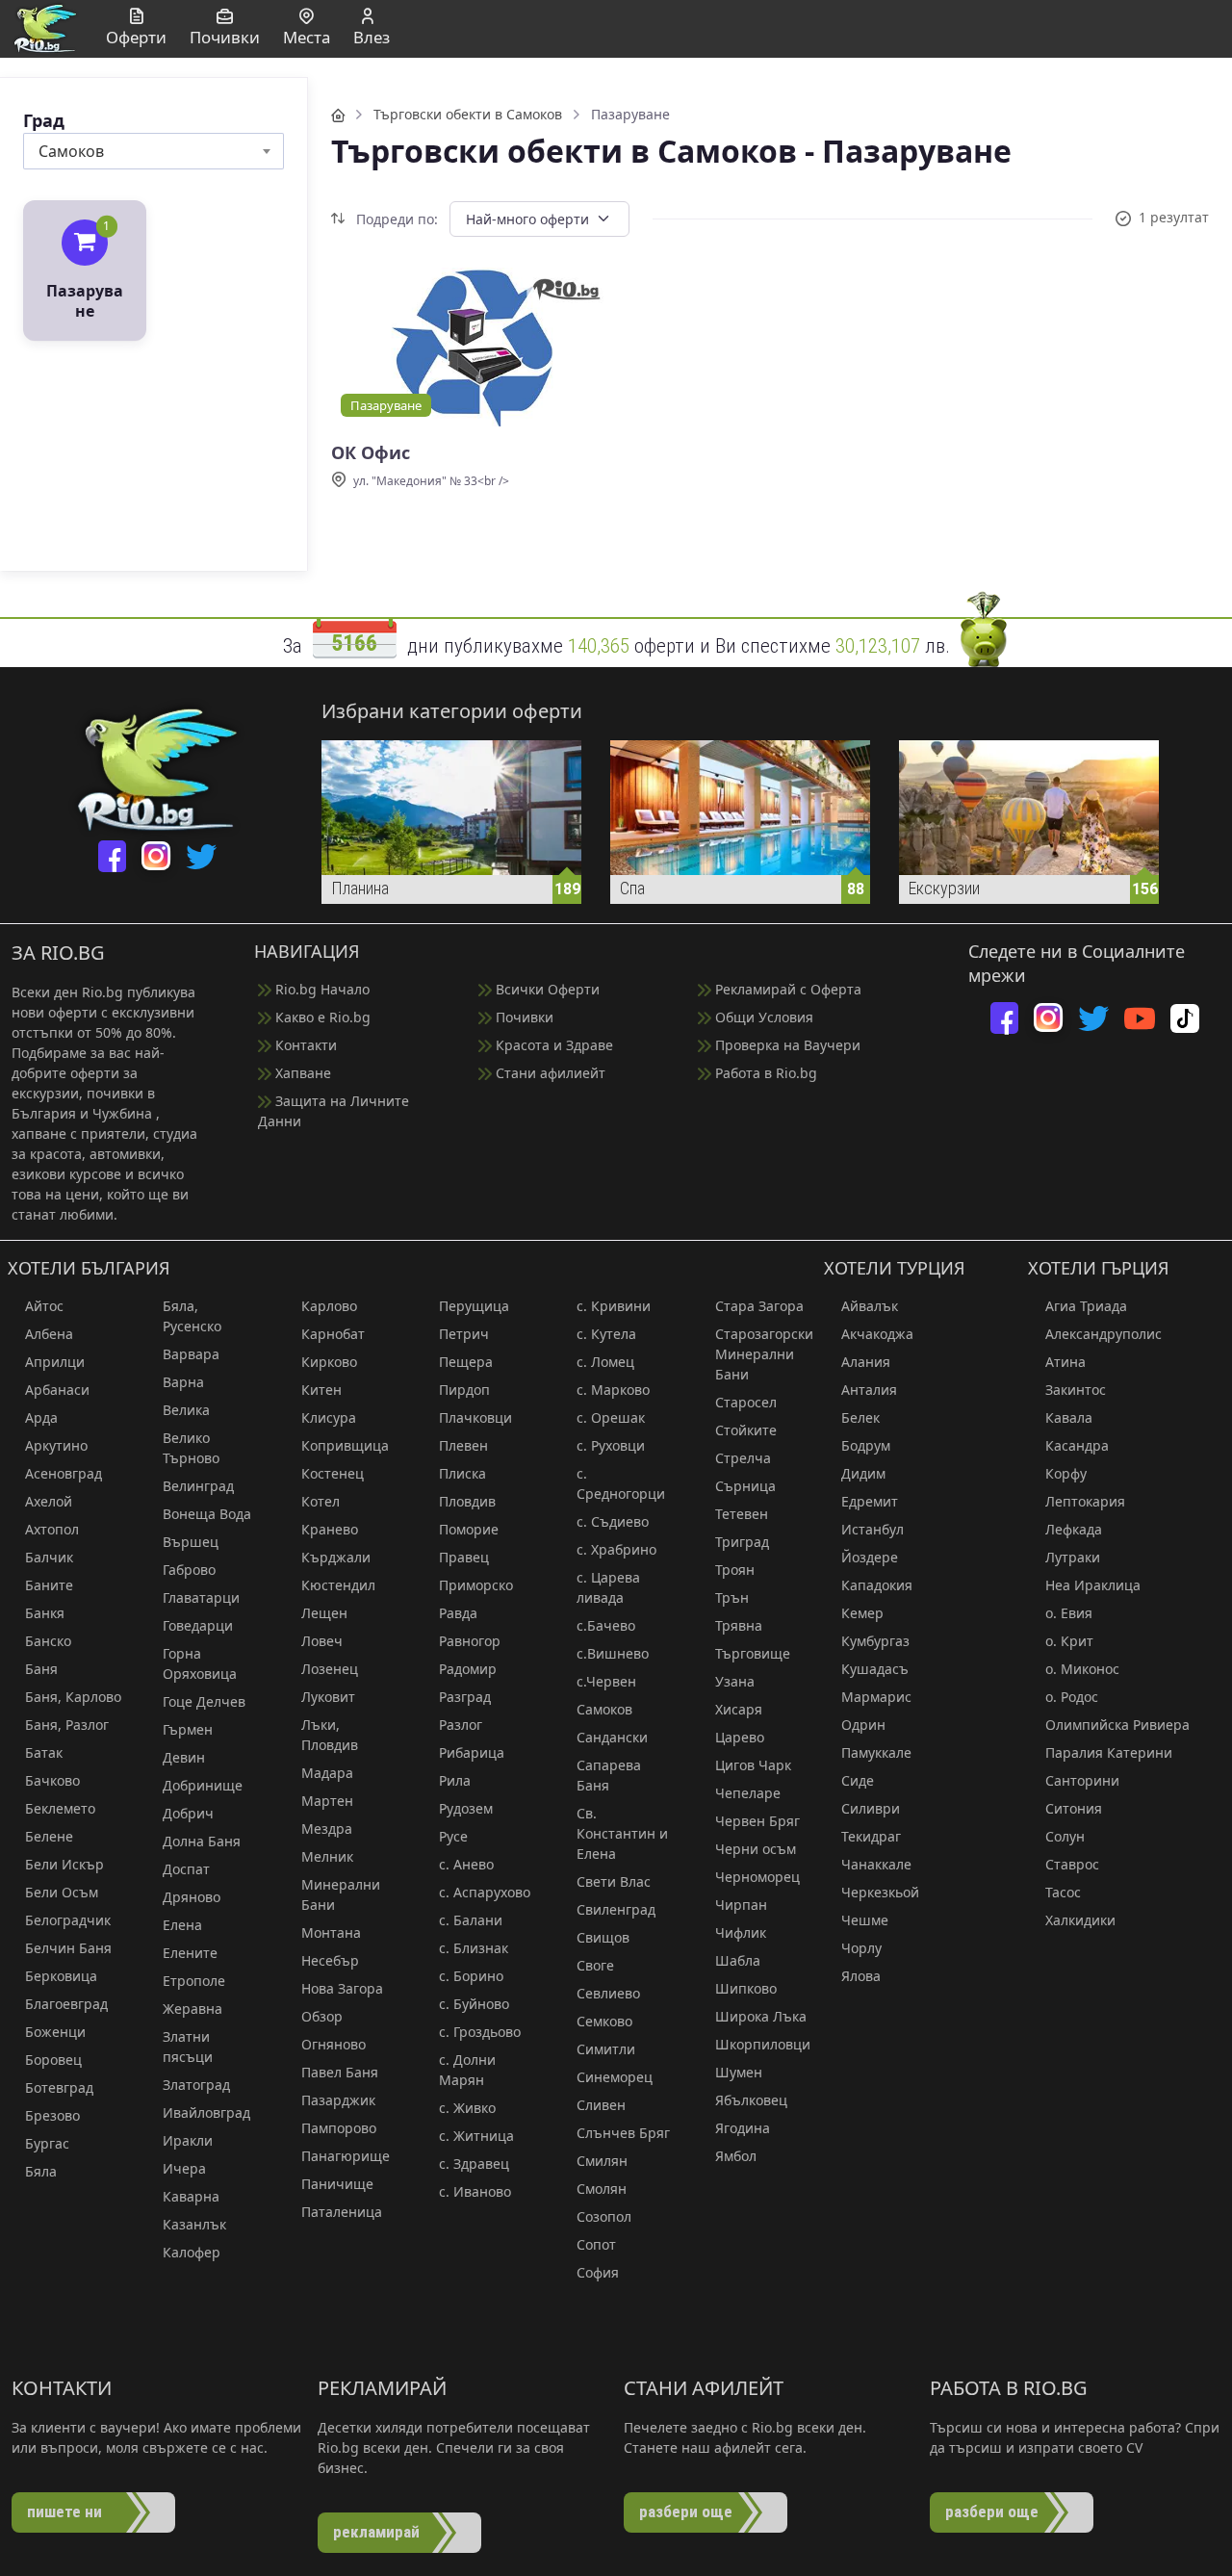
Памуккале (876, 1752)
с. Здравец (474, 2164)
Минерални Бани (341, 1894)
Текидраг (871, 1836)
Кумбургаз (875, 1641)
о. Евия (1069, 1613)
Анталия (869, 1390)
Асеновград (64, 1473)
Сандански (612, 1737)
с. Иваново (475, 2191)
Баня (41, 1669)
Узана (735, 1681)
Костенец (333, 1473)
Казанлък (194, 2224)
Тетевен (742, 1514)
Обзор (322, 2016)
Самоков (604, 1709)
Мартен (327, 1801)
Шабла (738, 1960)
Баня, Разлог (67, 1725)
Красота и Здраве (552, 1045)
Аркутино (56, 1445)
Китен (321, 1390)
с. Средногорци (621, 1483)
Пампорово (339, 2128)
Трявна (739, 1625)
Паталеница (342, 2212)
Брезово (52, 2115)
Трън (732, 1597)
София (598, 2272)
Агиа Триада (1086, 1306)
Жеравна (192, 2009)
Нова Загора (342, 1988)
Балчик (49, 1557)
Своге (595, 1965)
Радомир (468, 1669)
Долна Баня (202, 1841)
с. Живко (467, 2108)
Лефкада (1074, 1529)
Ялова (861, 1976)
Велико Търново (191, 1448)
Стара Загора (759, 1306)
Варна (183, 1382)
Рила (455, 1780)
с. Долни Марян (467, 2070)
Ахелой (49, 1501)
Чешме (865, 1920)
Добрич (188, 1813)
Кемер (862, 1613)
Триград (742, 1542)
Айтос (44, 1306)
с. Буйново (474, 2004)
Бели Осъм (62, 1892)
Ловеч (322, 1641)
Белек (860, 1417)
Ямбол (736, 2156)
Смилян (602, 2161)
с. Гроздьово (480, 2032)
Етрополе (194, 1981)
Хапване (301, 1073)
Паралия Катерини (1109, 1752)
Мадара (327, 1773)
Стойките (746, 1430)
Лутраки (1073, 1557)
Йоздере (870, 1557)
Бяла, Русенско (192, 1316)
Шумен (739, 2072)
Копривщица (345, 1445)
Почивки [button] (225, 37)
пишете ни (64, 2512)
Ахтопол (52, 1529)
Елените (190, 1953)
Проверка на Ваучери (786, 1045)
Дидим (863, 1473)
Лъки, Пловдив (330, 1735)
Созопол (604, 2216)
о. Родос (1072, 1697)
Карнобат (333, 1334)
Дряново (192, 1897)
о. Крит (1069, 1641)
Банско (48, 1641)
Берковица (61, 1976)
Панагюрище (346, 2156)
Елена (182, 1925)
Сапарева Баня (609, 1775)
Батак (44, 1752)
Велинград (198, 1486)
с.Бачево (606, 1625)
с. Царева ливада (608, 1587)
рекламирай (376, 2532)
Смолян (602, 2189)
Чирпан (741, 1905)
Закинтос (1076, 1390)
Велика (186, 1410)
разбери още (686, 2512)
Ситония (1074, 1808)
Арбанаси (57, 1390)
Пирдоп (464, 1390)
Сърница (745, 1486)
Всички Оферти (546, 989)
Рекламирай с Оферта (786, 989)
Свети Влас (614, 1881)
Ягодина (743, 2128)
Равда (458, 1613)
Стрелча (743, 1458)
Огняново (334, 2044)
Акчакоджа (877, 1334)
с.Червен (606, 1681)
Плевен (463, 1445)
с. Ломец (605, 1362)
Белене (49, 1836)
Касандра (1077, 1445)
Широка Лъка (761, 2016)
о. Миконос (1082, 1669)
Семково (604, 2021)
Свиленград (616, 1909)
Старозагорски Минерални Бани (764, 1354)
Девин (184, 1757)
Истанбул (873, 1529)
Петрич (464, 1334)
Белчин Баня (68, 1948)
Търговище (753, 1653)
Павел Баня (340, 2072)
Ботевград (59, 2087)
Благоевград (66, 2004)
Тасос (1063, 1892)
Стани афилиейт (549, 1073)
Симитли (606, 2049)
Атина (1065, 1362)
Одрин (863, 1725)
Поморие (469, 1529)
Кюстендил (338, 1585)
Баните (49, 1585)
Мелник (327, 1856)
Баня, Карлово (73, 1697)
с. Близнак (474, 1948)
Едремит (870, 1501)
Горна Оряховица (200, 1663)
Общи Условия (762, 1017)
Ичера (184, 2168)
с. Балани (471, 1920)
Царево (740, 1737)
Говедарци (198, 1625)
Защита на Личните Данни (334, 1111)
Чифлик (741, 1932)
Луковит (328, 1697)
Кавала (1069, 1417)
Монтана (331, 1932)
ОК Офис (371, 453)
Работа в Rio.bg (764, 1073)
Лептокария (1085, 1501)
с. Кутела (606, 1334)
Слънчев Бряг (623, 2133)
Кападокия (877, 1585)
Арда (41, 1417)
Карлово (329, 1306)
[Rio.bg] (45, 27)
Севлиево (608, 1993)
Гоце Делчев (204, 1701)
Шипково (746, 1988)
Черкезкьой (880, 1892)
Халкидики (1080, 1920)
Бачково (52, 1780)
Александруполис (1104, 1334)
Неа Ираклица (1093, 1585)
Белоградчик (68, 1920)
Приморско (476, 1585)
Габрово (189, 1570)
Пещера (466, 1362)
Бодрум (866, 1445)
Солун (1065, 1836)
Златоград (196, 2085)
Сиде (858, 1780)
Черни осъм (756, 1849)
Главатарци (201, 1597)
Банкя (45, 1613)
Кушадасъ (875, 1669)
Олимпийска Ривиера (1117, 1725)
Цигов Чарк (753, 1765)
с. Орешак (611, 1417)
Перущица (474, 1306)
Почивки (523, 1017)
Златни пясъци (188, 2047)
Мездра (327, 1829)
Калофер (192, 2252)
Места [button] (307, 37)
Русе (453, 1836)
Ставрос (1072, 1864)
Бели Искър (64, 1864)
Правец (464, 1557)
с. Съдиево (613, 1521)
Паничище (337, 2184)
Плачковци (475, 1417)
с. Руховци (611, 1445)
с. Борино (471, 1976)
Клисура (329, 1417)
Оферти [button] (136, 37)
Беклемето (60, 1808)
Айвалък (870, 1306)
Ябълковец (751, 2100)
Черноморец (757, 1877)
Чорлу (861, 1948)
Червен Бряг (757, 1821)
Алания (866, 1362)
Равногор (470, 1641)
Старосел (746, 1402)
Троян (735, 1570)
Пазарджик (338, 2100)
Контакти (304, 1045)
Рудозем (466, 1808)
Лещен (324, 1613)
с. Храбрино (616, 1549)
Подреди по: (395, 219)
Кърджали (336, 1557)
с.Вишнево (613, 1653)
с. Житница (476, 2136)
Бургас (47, 2143)
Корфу (1066, 1473)
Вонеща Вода (207, 1514)
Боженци (55, 2032)
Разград (465, 1697)
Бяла (41, 2171)
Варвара (191, 1354)
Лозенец (330, 1669)
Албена (49, 1334)
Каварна (191, 2196)
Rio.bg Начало (321, 989)
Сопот (596, 2244)
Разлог (461, 1725)
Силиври (871, 1808)
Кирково (329, 1362)
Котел (321, 1501)
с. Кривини (614, 1306)
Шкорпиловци (763, 2044)
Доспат (186, 1869)
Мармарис (876, 1697)
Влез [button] (372, 37)
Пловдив (467, 1501)
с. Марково (613, 1390)
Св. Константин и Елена (622, 1833)
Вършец (191, 1542)
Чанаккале (876, 1864)
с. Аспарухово (485, 1892)
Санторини (1082, 1780)
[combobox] (154, 151)
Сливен (601, 2105)
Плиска (462, 1473)
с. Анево (466, 1864)
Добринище (203, 1785)
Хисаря (739, 1709)
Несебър (330, 1960)
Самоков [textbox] (71, 151)
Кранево (330, 1529)
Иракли (188, 2140)
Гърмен (188, 1729)
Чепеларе (748, 1793)
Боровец (53, 2060)
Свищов (603, 1937)
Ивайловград (206, 2112)
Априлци (55, 1362)
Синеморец (615, 2077)
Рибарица (472, 1752)
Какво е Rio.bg (321, 1017)
